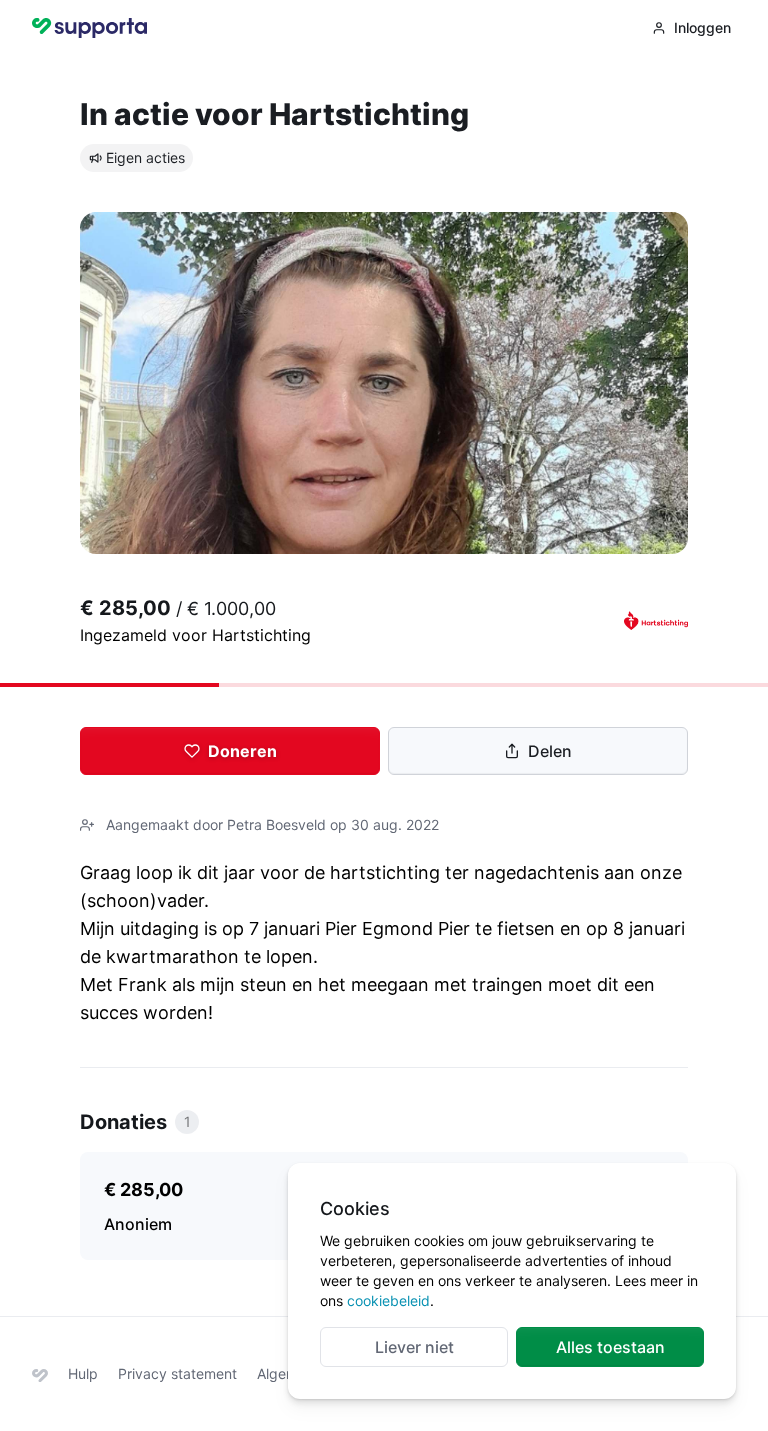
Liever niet (414, 1347)
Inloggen (702, 27)
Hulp (83, 1373)
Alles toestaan (610, 1347)
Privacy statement (177, 1373)
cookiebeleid (388, 1300)
